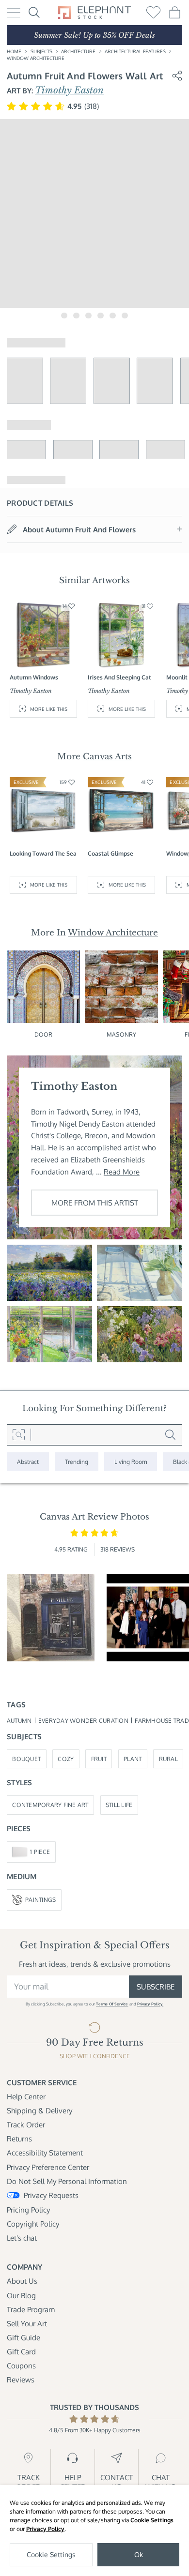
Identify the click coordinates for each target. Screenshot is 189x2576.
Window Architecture (36, 58)
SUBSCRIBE (156, 1987)
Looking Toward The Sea (43, 853)
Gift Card (21, 2351)
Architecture (78, 51)
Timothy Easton (69, 90)
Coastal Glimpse (110, 853)
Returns (19, 2139)
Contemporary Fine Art (50, 1805)
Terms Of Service (112, 2004)
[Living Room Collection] (131, 1461)
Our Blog (21, 2295)
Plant (133, 1759)
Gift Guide (24, 2337)
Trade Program (31, 2309)
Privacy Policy (45, 2529)
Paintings (40, 1899)
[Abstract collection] (28, 1461)
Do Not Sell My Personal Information (67, 2181)
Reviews (21, 2380)
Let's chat (22, 2238)
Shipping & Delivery (39, 2110)
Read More (122, 1172)
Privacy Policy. (150, 2004)
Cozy (66, 1759)
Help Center (26, 2096)
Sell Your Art (27, 2323)
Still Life (119, 1805)
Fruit (99, 1759)
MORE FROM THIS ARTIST (95, 1203)
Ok (139, 2554)
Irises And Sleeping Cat (119, 677)
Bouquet (26, 1759)
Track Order (26, 2124)
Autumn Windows (34, 677)
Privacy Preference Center (48, 2167)
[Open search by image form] (19, 1435)
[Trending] (77, 1461)
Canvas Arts (107, 756)
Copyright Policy (33, 2224)
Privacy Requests (51, 2195)
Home (14, 51)
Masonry (121, 1034)
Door (44, 1034)
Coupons (21, 2365)
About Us (22, 2281)
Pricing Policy (28, 2210)
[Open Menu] (14, 13)
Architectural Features (135, 51)
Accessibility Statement (45, 2153)
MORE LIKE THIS (49, 709)
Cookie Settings (152, 2520)
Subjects (41, 51)
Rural (168, 1759)
